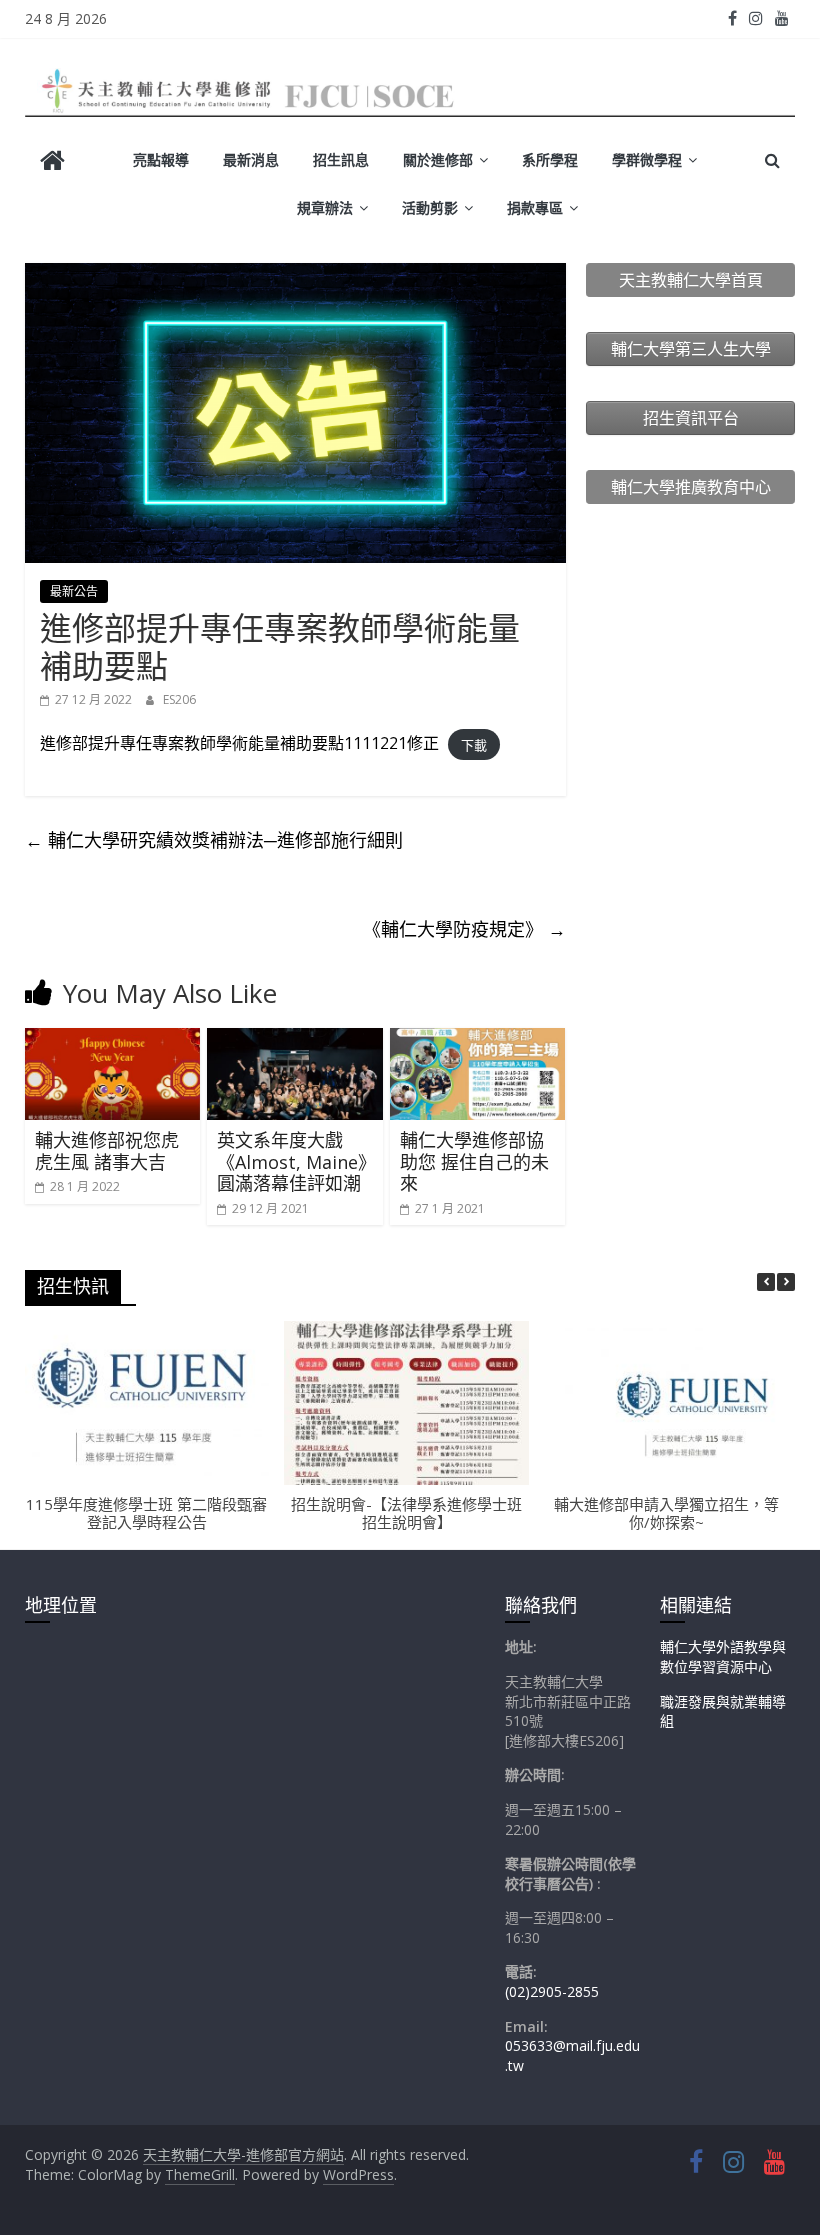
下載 (474, 744)
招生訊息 (341, 159)
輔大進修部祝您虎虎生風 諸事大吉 (107, 1151)
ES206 (179, 699)
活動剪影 (430, 207)
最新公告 (74, 591)
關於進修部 (438, 159)
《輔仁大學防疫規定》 (464, 929)
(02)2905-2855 (552, 1991)
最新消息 (251, 159)
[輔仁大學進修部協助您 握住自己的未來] (478, 1040)
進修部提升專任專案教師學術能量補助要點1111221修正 (239, 743)
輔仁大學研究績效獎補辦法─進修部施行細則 (214, 840)
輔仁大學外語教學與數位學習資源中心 (723, 1656)
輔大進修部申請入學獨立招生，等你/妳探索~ (666, 1513)
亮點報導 (161, 159)
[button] (786, 1282)
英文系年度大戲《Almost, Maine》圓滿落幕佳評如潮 (292, 1161)
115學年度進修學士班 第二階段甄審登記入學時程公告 (146, 1513)
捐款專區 (535, 207)
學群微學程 (647, 159)
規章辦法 (325, 207)
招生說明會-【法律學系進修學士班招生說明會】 (406, 1513)
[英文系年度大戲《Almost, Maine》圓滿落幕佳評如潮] (295, 1040)
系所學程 (550, 159)
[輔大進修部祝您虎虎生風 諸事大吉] (113, 1040)
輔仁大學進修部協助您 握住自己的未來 (474, 1161)
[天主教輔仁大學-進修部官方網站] (52, 162)
